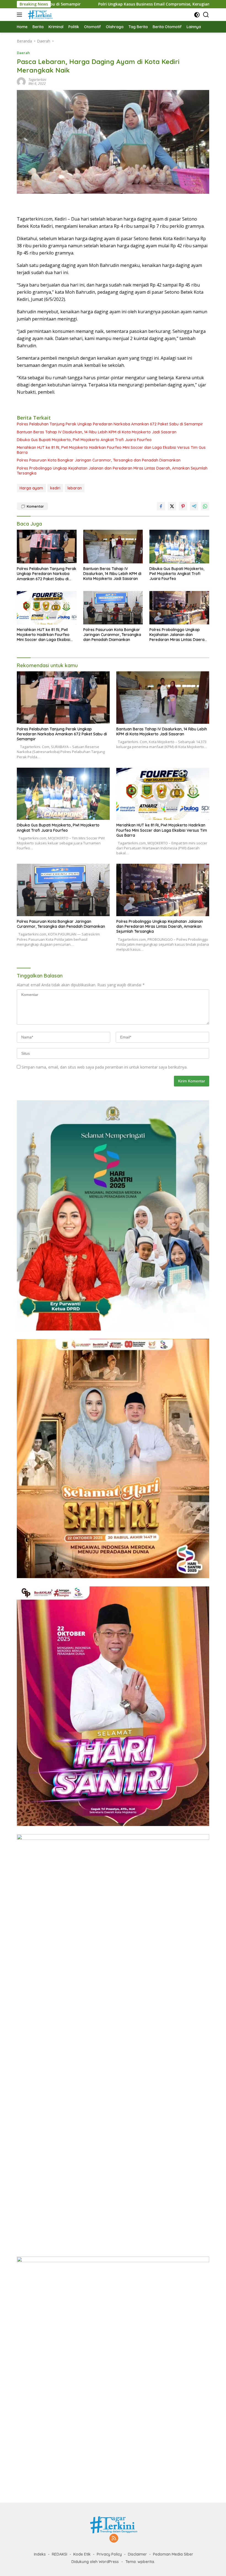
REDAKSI (60, 2554)
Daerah (23, 53)
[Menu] (21, 15)
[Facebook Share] (161, 506)
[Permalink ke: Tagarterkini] (21, 81)
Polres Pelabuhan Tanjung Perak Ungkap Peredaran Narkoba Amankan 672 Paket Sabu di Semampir (110, 424)
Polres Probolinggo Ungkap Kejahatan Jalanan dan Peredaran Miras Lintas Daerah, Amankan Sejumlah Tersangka (112, 471)
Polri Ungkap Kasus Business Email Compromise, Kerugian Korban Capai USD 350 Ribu (96, 4)
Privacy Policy (109, 2554)
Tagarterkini (37, 80)
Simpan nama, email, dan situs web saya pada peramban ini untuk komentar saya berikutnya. (104, 1067)
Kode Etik (82, 2554)
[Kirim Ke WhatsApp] (205, 506)
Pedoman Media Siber (173, 2554)
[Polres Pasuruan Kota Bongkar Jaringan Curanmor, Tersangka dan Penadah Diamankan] (113, 608)
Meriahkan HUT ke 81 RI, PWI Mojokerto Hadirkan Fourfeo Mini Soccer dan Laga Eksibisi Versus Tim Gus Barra (111, 450)
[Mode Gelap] (197, 15)
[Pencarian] (206, 15)
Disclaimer (137, 2554)
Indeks (40, 2554)
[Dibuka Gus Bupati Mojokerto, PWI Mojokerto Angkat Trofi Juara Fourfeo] (179, 546)
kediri (55, 488)
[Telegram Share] (194, 506)
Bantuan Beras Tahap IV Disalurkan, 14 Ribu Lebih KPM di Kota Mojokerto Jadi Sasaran (97, 432)
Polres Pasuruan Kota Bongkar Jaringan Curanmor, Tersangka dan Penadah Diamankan (99, 460)
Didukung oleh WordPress (95, 2562)
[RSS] (114, 2539)
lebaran (75, 488)
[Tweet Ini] (172, 506)
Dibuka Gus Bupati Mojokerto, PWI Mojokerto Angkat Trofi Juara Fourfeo (84, 440)
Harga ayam (31, 488)
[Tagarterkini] (39, 15)
